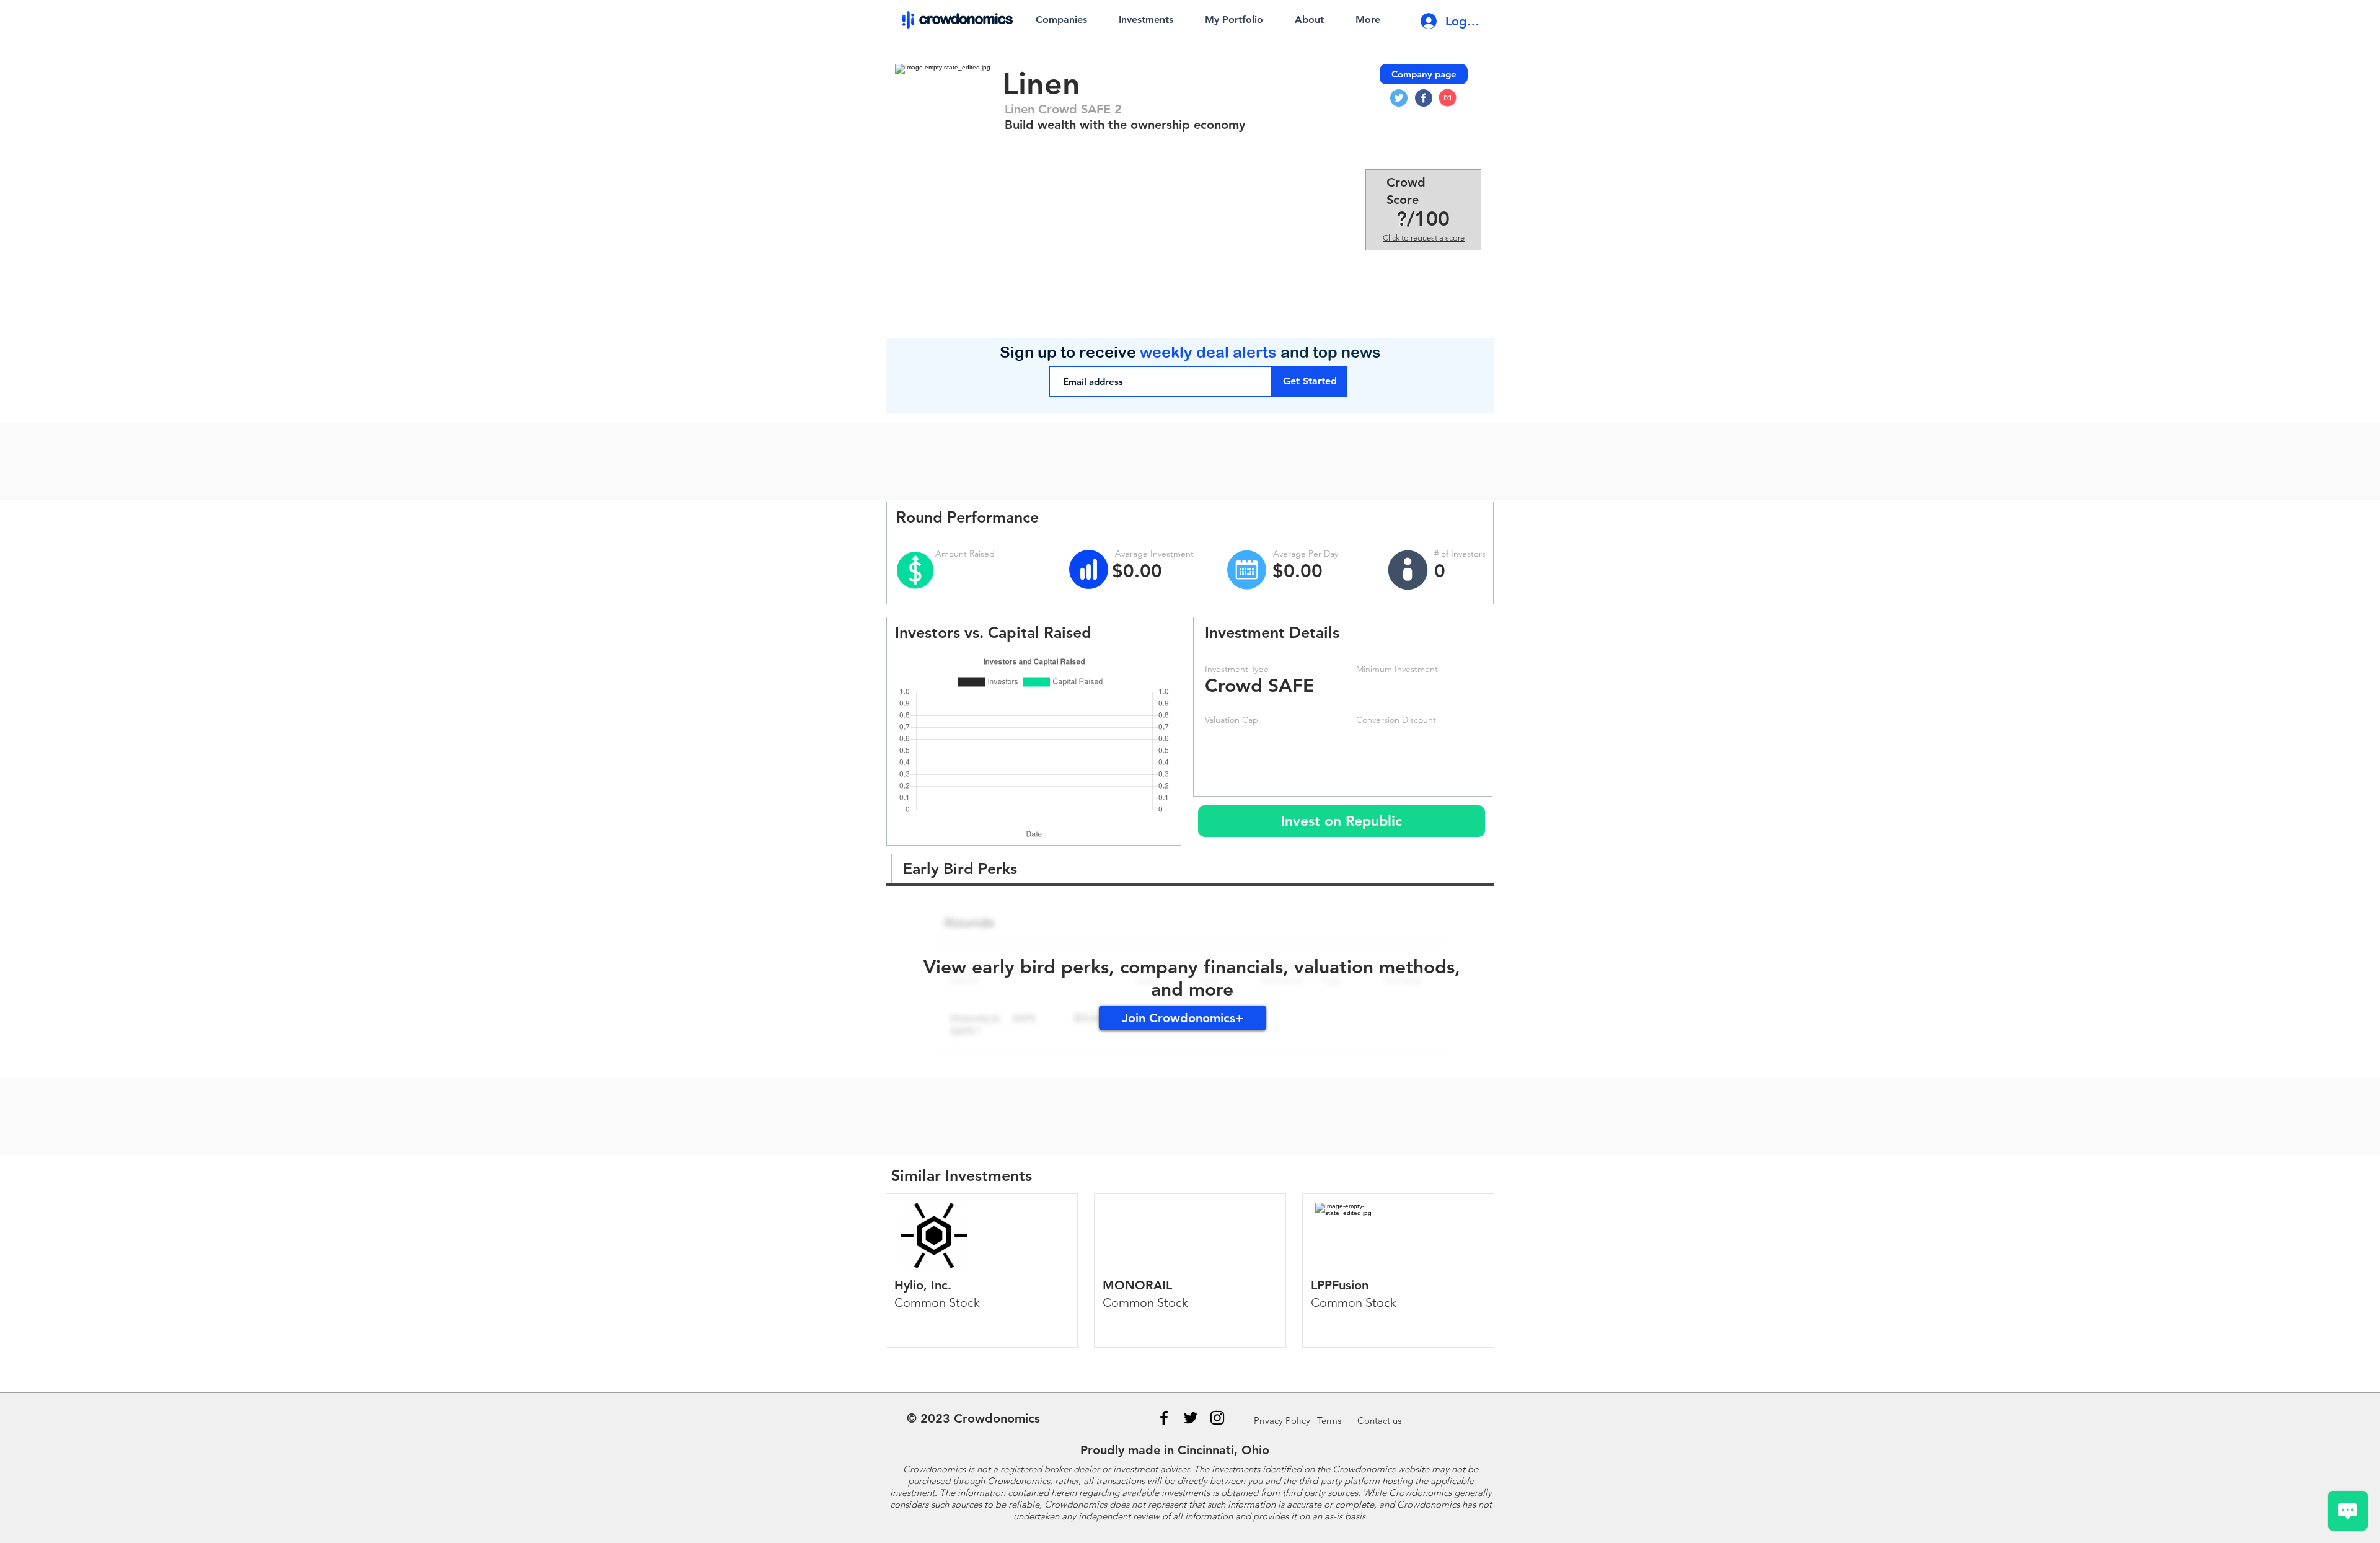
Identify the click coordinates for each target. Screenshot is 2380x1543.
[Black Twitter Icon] (1191, 1418)
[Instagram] (1217, 1418)
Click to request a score (1424, 238)
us (1379, 1421)
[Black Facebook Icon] (1164, 1418)
